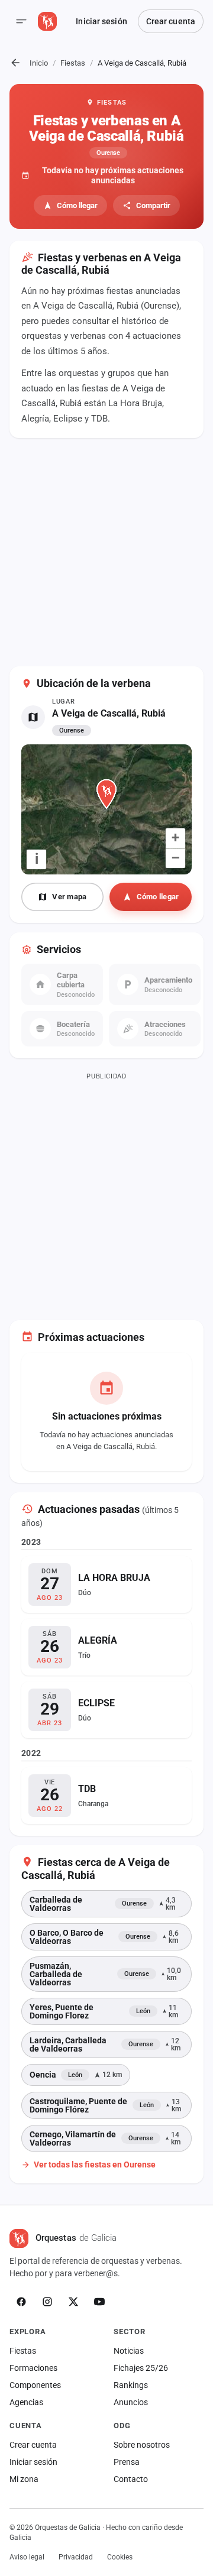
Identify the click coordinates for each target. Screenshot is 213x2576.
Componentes (35, 2385)
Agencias (26, 2402)
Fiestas (73, 63)
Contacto (131, 2479)
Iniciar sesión (101, 21)
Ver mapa (69, 897)
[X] (73, 2302)
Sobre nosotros (142, 2445)
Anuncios (131, 2402)
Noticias (129, 2351)
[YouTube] (99, 2302)
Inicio (39, 63)
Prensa (127, 2462)
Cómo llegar (77, 205)
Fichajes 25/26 (141, 2368)
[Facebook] (21, 2302)
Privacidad (76, 2557)
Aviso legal (27, 2557)
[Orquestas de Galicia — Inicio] (47, 21)
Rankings (131, 2385)
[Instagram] (47, 2302)
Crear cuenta (171, 21)
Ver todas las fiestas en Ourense (95, 2165)
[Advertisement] (106, 554)
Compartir (153, 205)
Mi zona (24, 2479)
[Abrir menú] (21, 21)
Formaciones (33, 2368)
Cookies (120, 2557)
